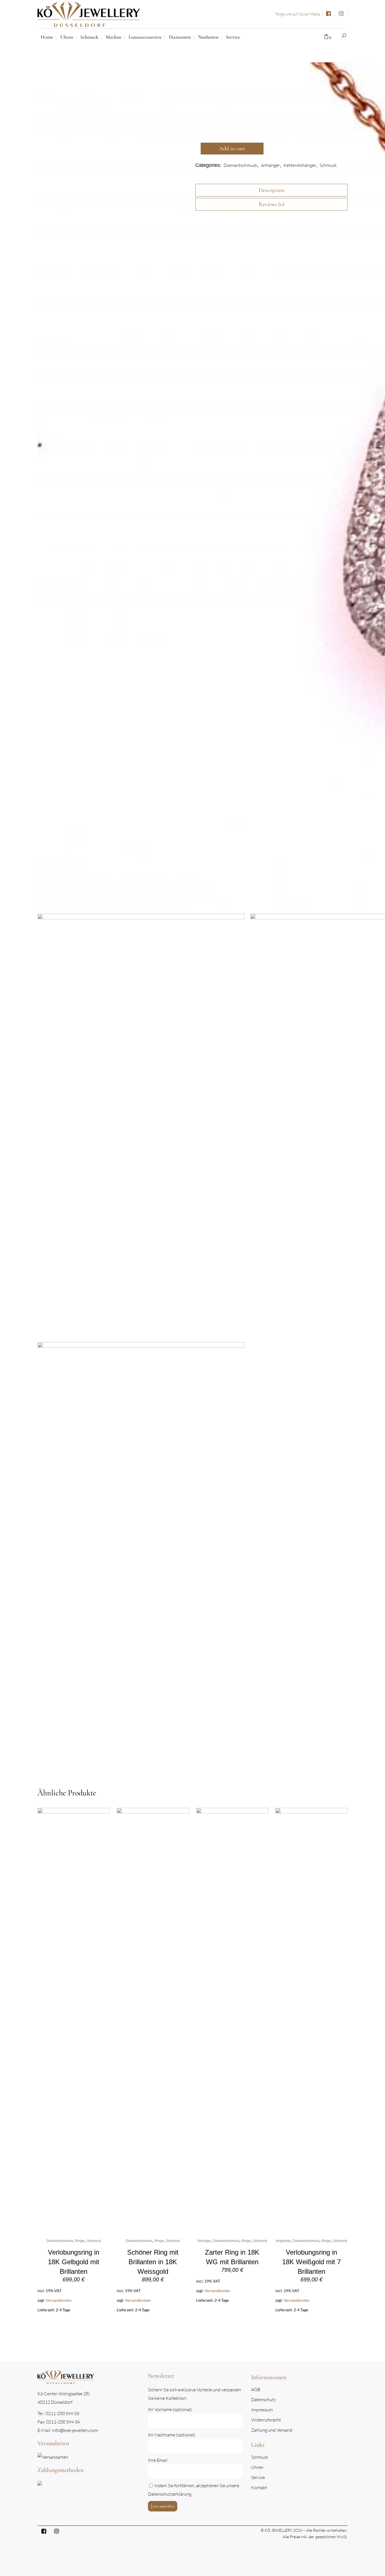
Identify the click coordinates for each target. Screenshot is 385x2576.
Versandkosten (59, 2300)
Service (258, 2477)
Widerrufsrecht (266, 2420)
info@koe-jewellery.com (75, 2430)
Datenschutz (264, 2400)
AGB (256, 2390)
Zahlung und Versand (272, 2430)
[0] (326, 37)
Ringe (80, 2241)
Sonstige (204, 2241)
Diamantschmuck (240, 165)
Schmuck (328, 165)
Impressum (262, 2410)
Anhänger (270, 165)
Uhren (257, 2467)
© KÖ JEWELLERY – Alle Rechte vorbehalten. (304, 2530)
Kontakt (259, 2488)
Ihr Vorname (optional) (170, 2409)
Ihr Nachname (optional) (172, 2435)
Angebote (283, 2241)
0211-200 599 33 (62, 2413)
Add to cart (232, 149)
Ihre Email (158, 2460)
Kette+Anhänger (300, 165)
